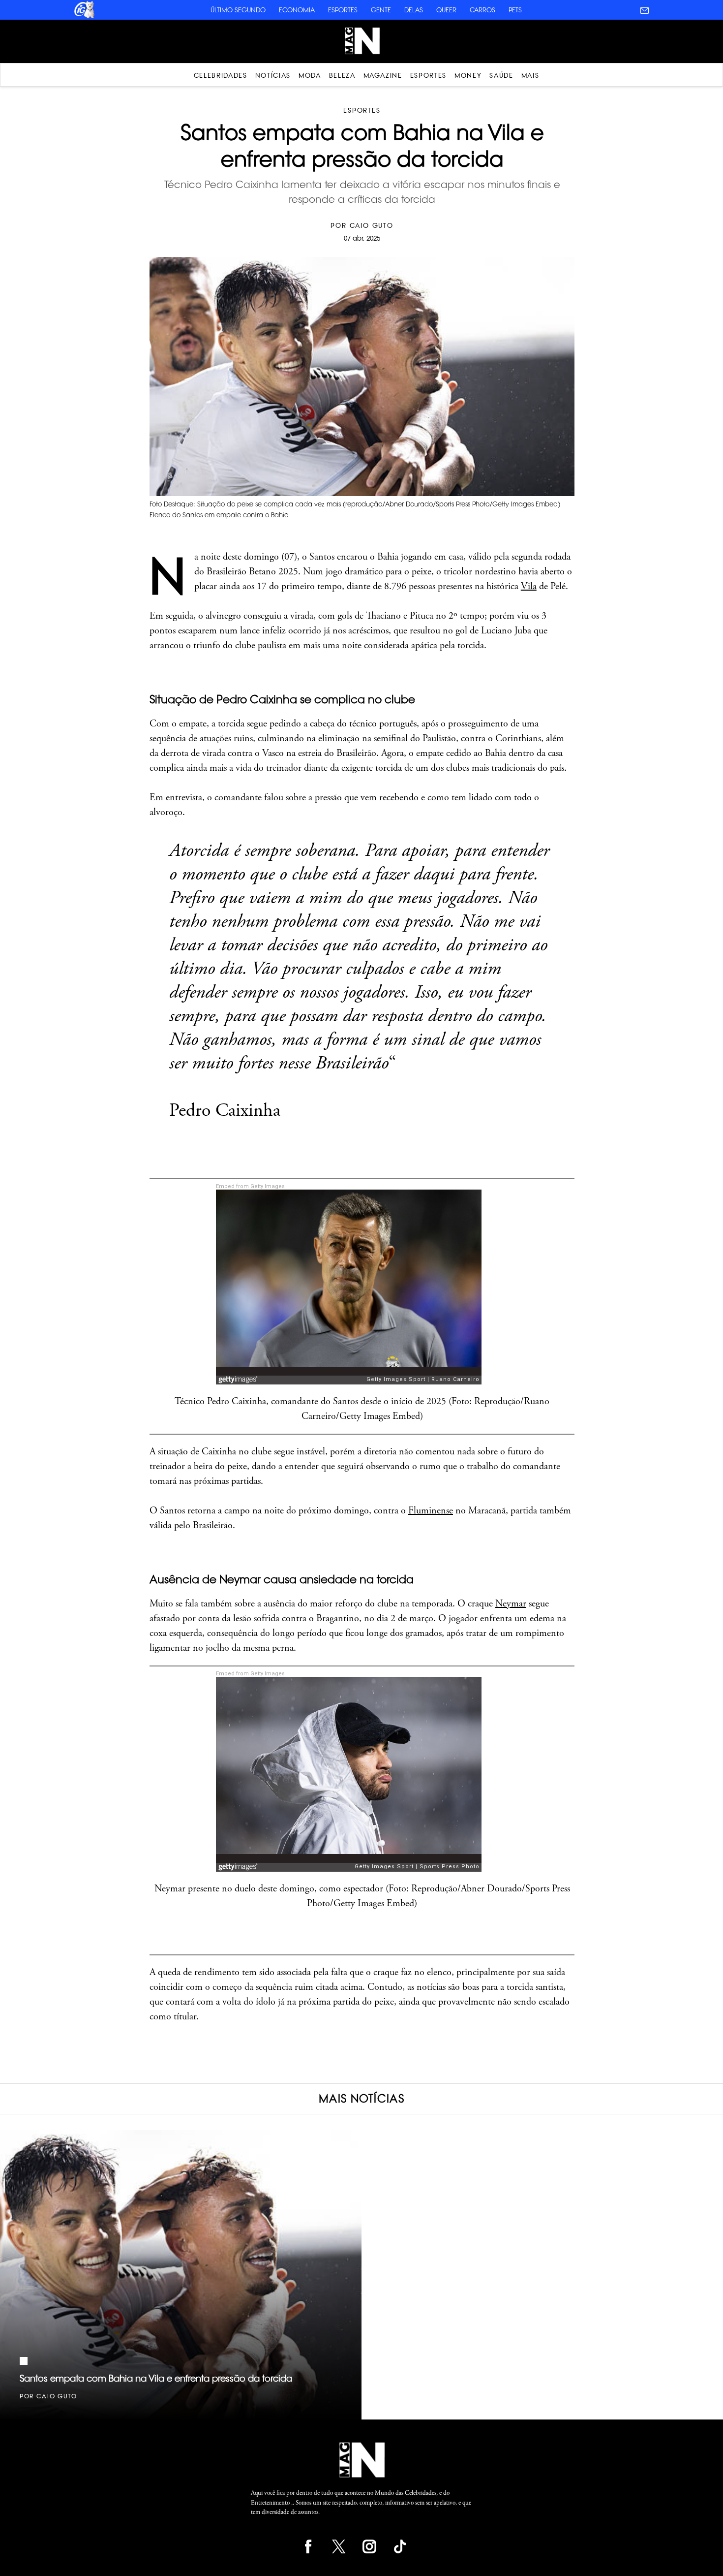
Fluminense (431, 1511)
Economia (297, 10)
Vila (529, 586)
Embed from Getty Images (250, 1186)
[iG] (84, 17)
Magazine (383, 75)
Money (468, 75)
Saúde (501, 75)
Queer (446, 10)
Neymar (511, 1604)
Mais (530, 75)
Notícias (273, 75)
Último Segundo (238, 10)
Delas (414, 10)
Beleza (342, 75)
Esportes (343, 10)
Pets (515, 10)
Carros (482, 10)
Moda (310, 75)
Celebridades (221, 75)
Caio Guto (372, 225)
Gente (381, 10)
